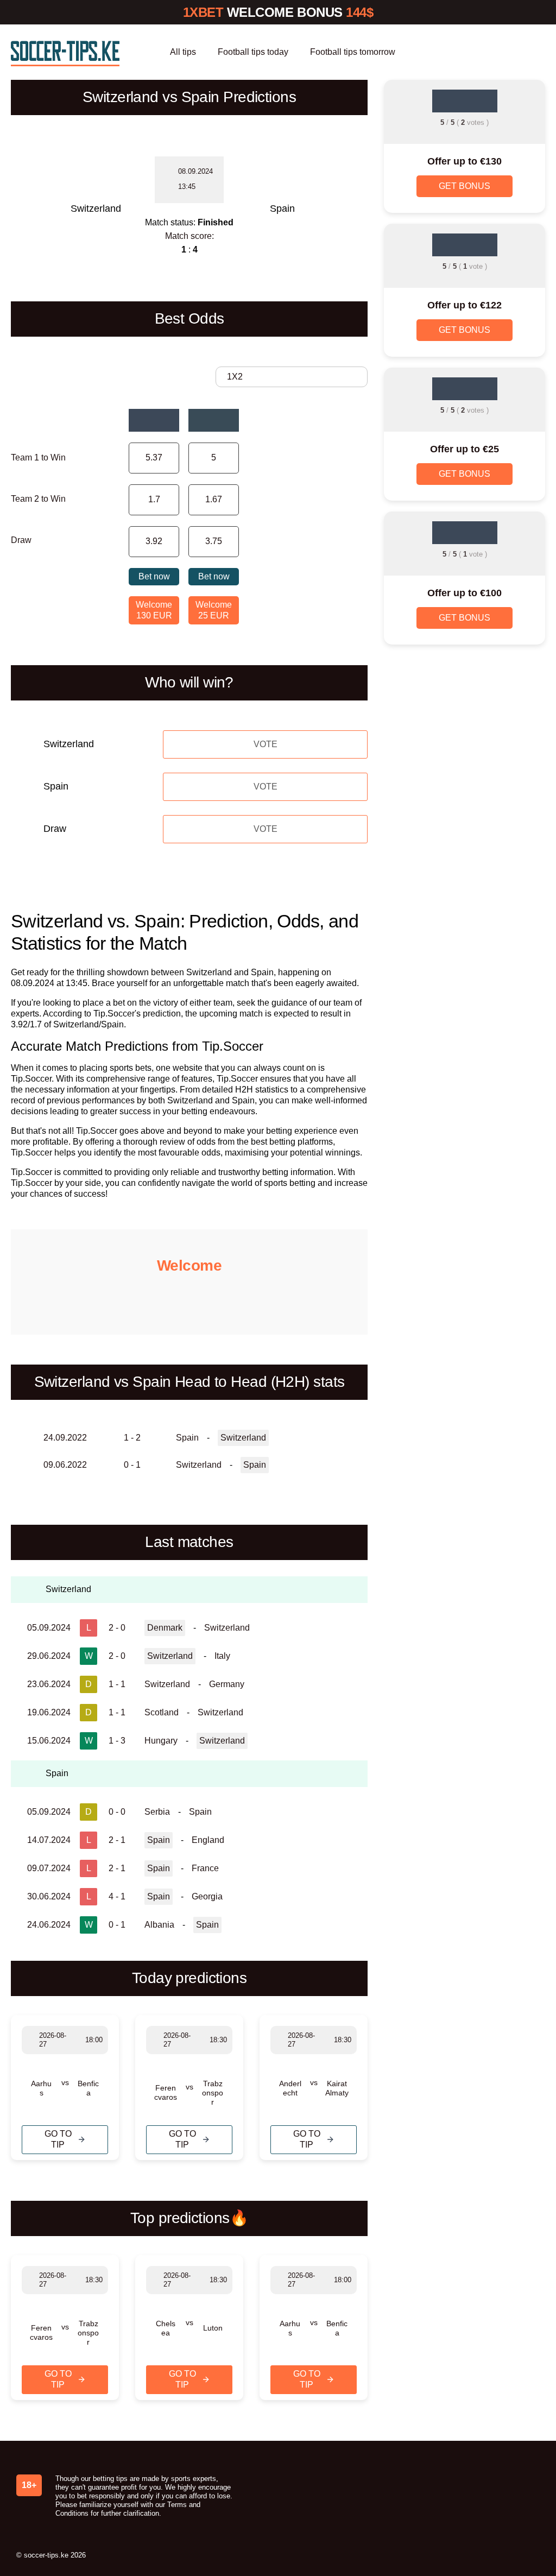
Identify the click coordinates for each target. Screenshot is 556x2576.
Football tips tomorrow (353, 52)
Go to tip (58, 2139)
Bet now (154, 576)
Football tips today (253, 52)
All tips (183, 52)
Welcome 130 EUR (154, 610)
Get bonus (465, 186)
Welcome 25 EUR (214, 610)
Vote (266, 744)
